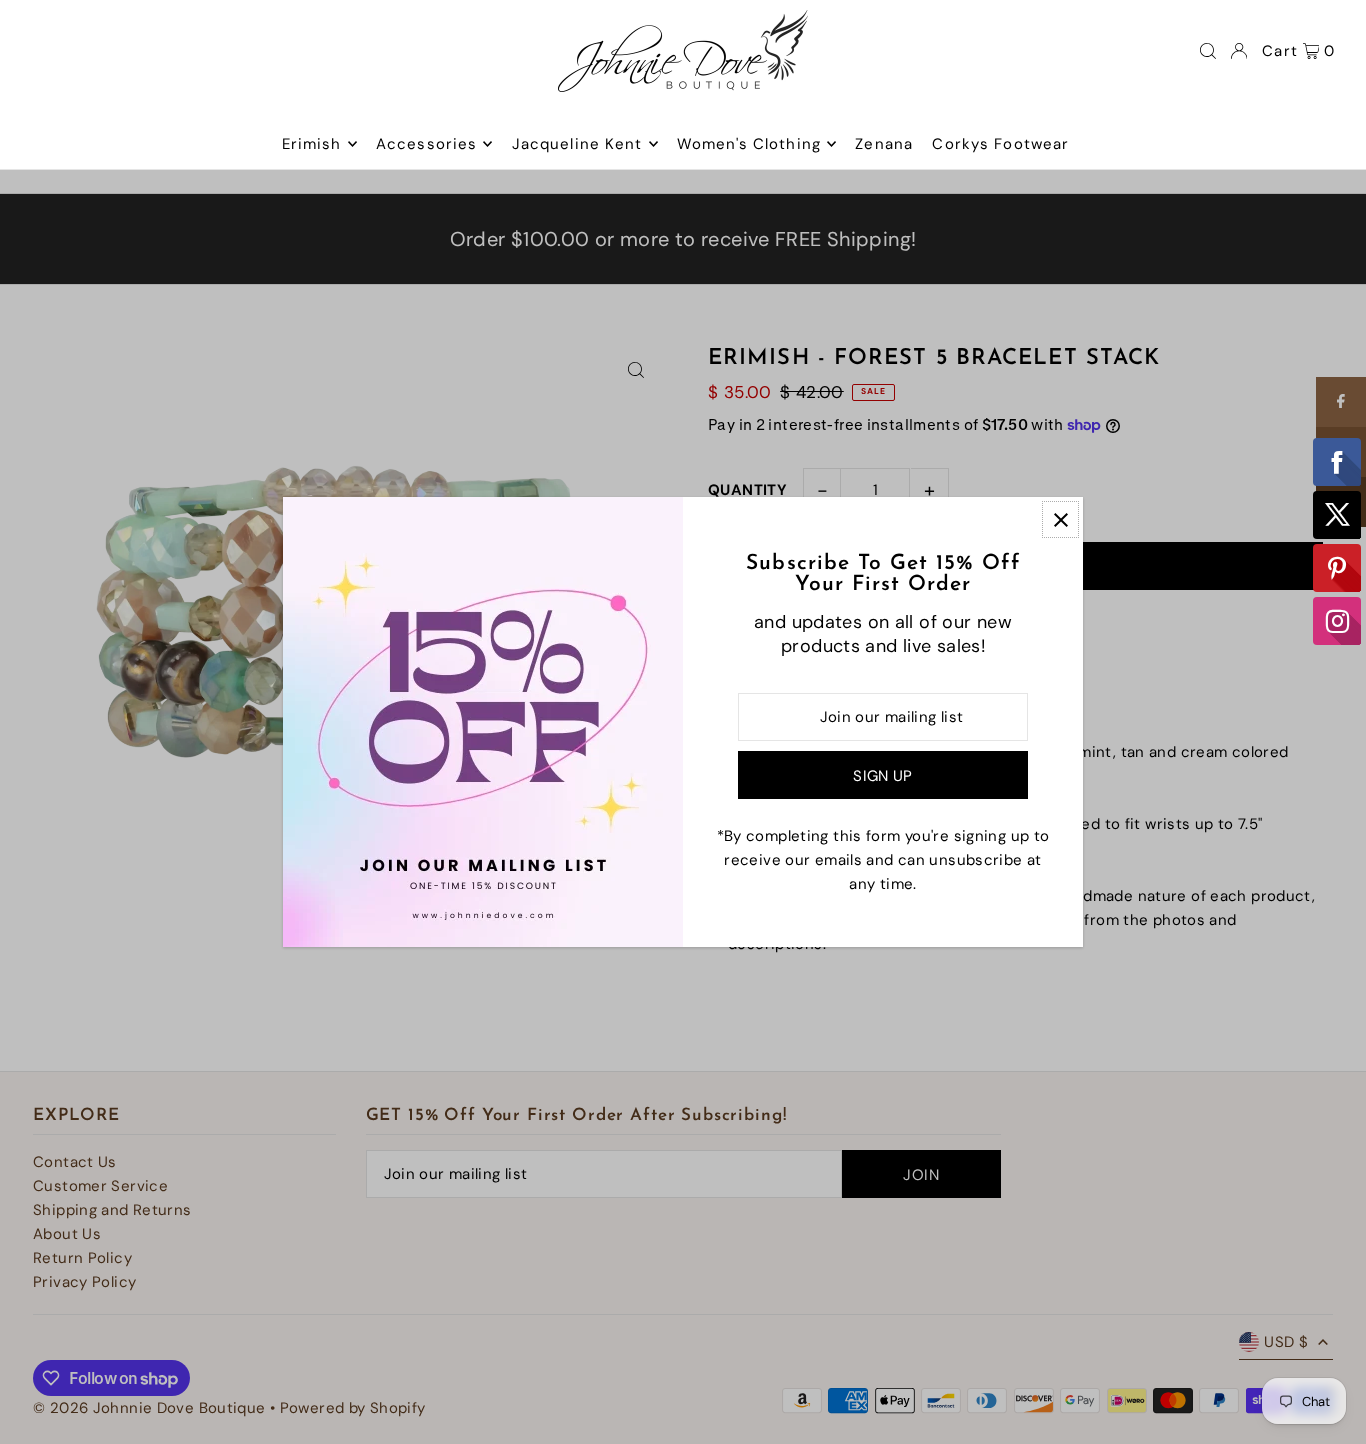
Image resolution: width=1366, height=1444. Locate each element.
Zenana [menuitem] (884, 144)
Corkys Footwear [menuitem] (1000, 144)
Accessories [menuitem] (426, 144)
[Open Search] (1208, 51)
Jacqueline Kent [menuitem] (577, 144)
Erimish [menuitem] (312, 144)
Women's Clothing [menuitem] (749, 144)
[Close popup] (1060, 519)
